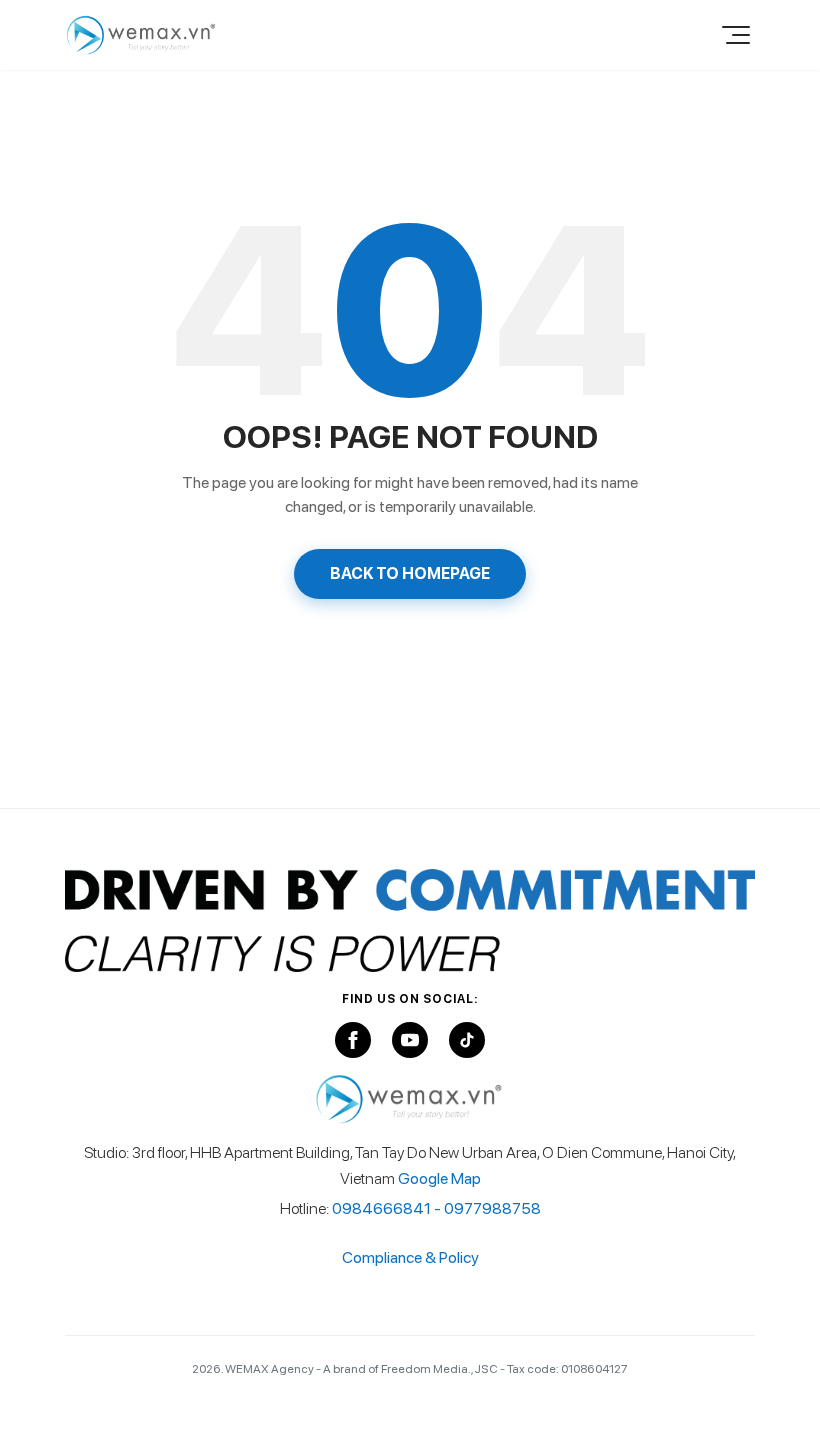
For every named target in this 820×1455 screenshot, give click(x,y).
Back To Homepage (410, 573)
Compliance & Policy (410, 1257)
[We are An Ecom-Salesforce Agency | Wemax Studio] (142, 35)
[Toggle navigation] (732, 35)
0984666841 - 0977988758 (436, 1208)
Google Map (439, 1178)
